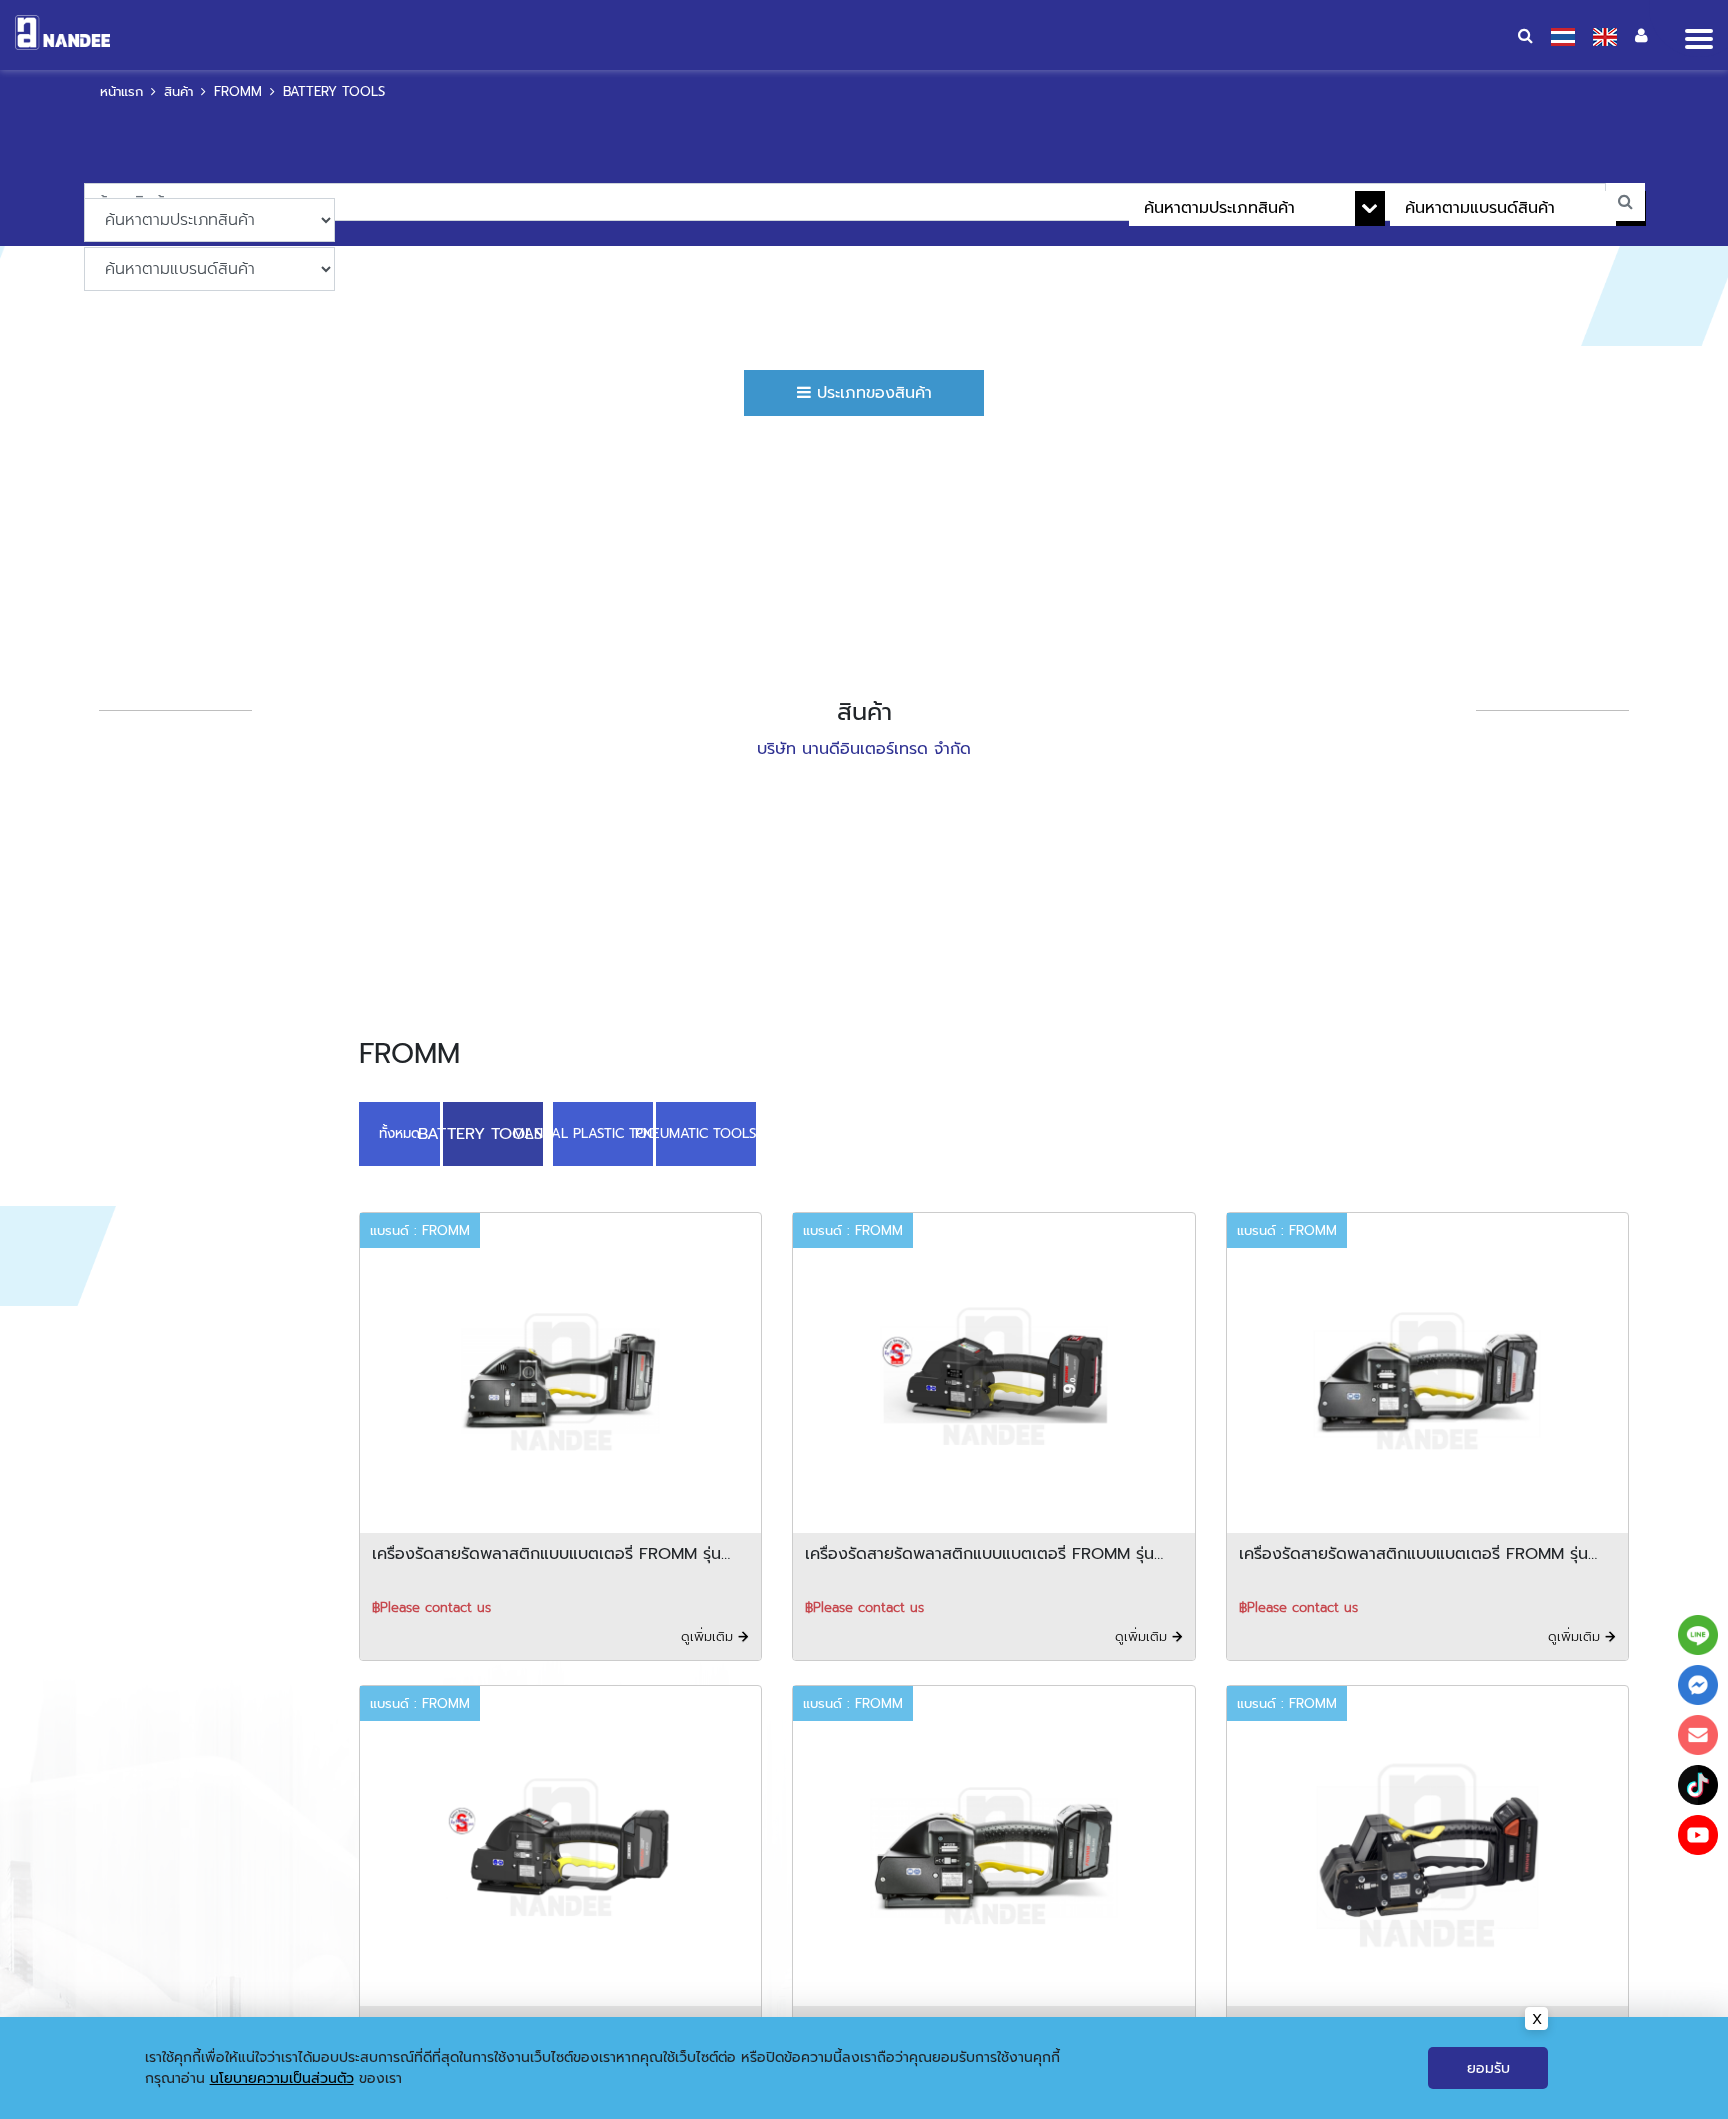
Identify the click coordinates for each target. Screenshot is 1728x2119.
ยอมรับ (1488, 2068)
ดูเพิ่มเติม (709, 1632)
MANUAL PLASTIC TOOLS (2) (596, 1131)
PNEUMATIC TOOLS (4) (699, 1131)
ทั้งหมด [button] (399, 1131)
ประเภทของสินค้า (871, 393)
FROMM (238, 91)
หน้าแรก (121, 91)
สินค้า (178, 91)
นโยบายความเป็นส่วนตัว (282, 2078)
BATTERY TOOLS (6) (493, 1131)
